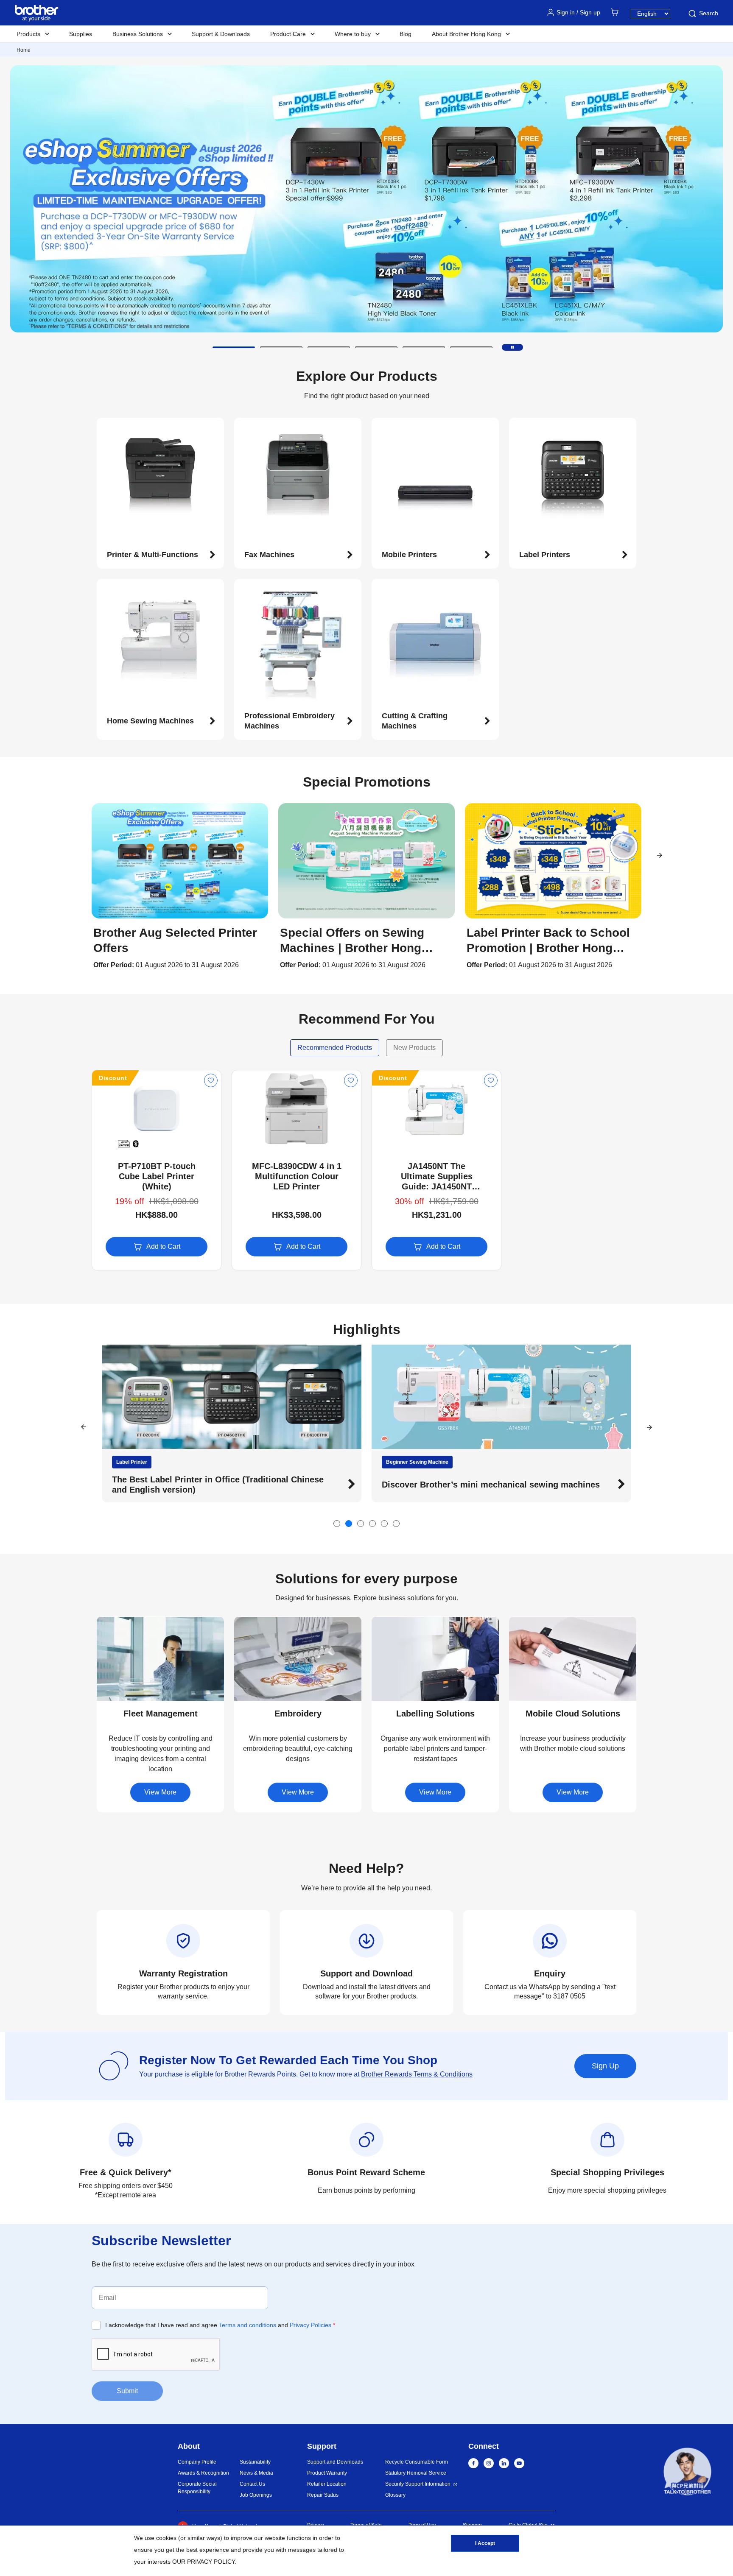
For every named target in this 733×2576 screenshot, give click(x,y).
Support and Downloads (335, 2462)
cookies (166, 2538)
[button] (234, 347)
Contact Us (252, 2484)
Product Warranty (327, 2473)
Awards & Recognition (203, 2473)
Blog (406, 34)
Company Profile (197, 2462)
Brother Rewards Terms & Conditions (417, 2074)
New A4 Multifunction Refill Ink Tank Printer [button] (470, 1485)
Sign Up (605, 2066)
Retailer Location (327, 2484)
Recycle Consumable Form (417, 2462)
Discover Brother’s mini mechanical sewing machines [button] (221, 1485)
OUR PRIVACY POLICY (203, 2562)
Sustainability (255, 2462)
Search (709, 13)
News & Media (256, 2473)
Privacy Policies (311, 2325)
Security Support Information (418, 2484)
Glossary (395, 2495)
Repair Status (323, 2495)
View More (160, 1792)
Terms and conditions (248, 2325)
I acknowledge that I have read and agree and (220, 2325)
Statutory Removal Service (416, 2473)
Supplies (81, 34)
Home (24, 50)
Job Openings (256, 2495)
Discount (113, 1078)
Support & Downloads (221, 34)
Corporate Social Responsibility (197, 2488)
